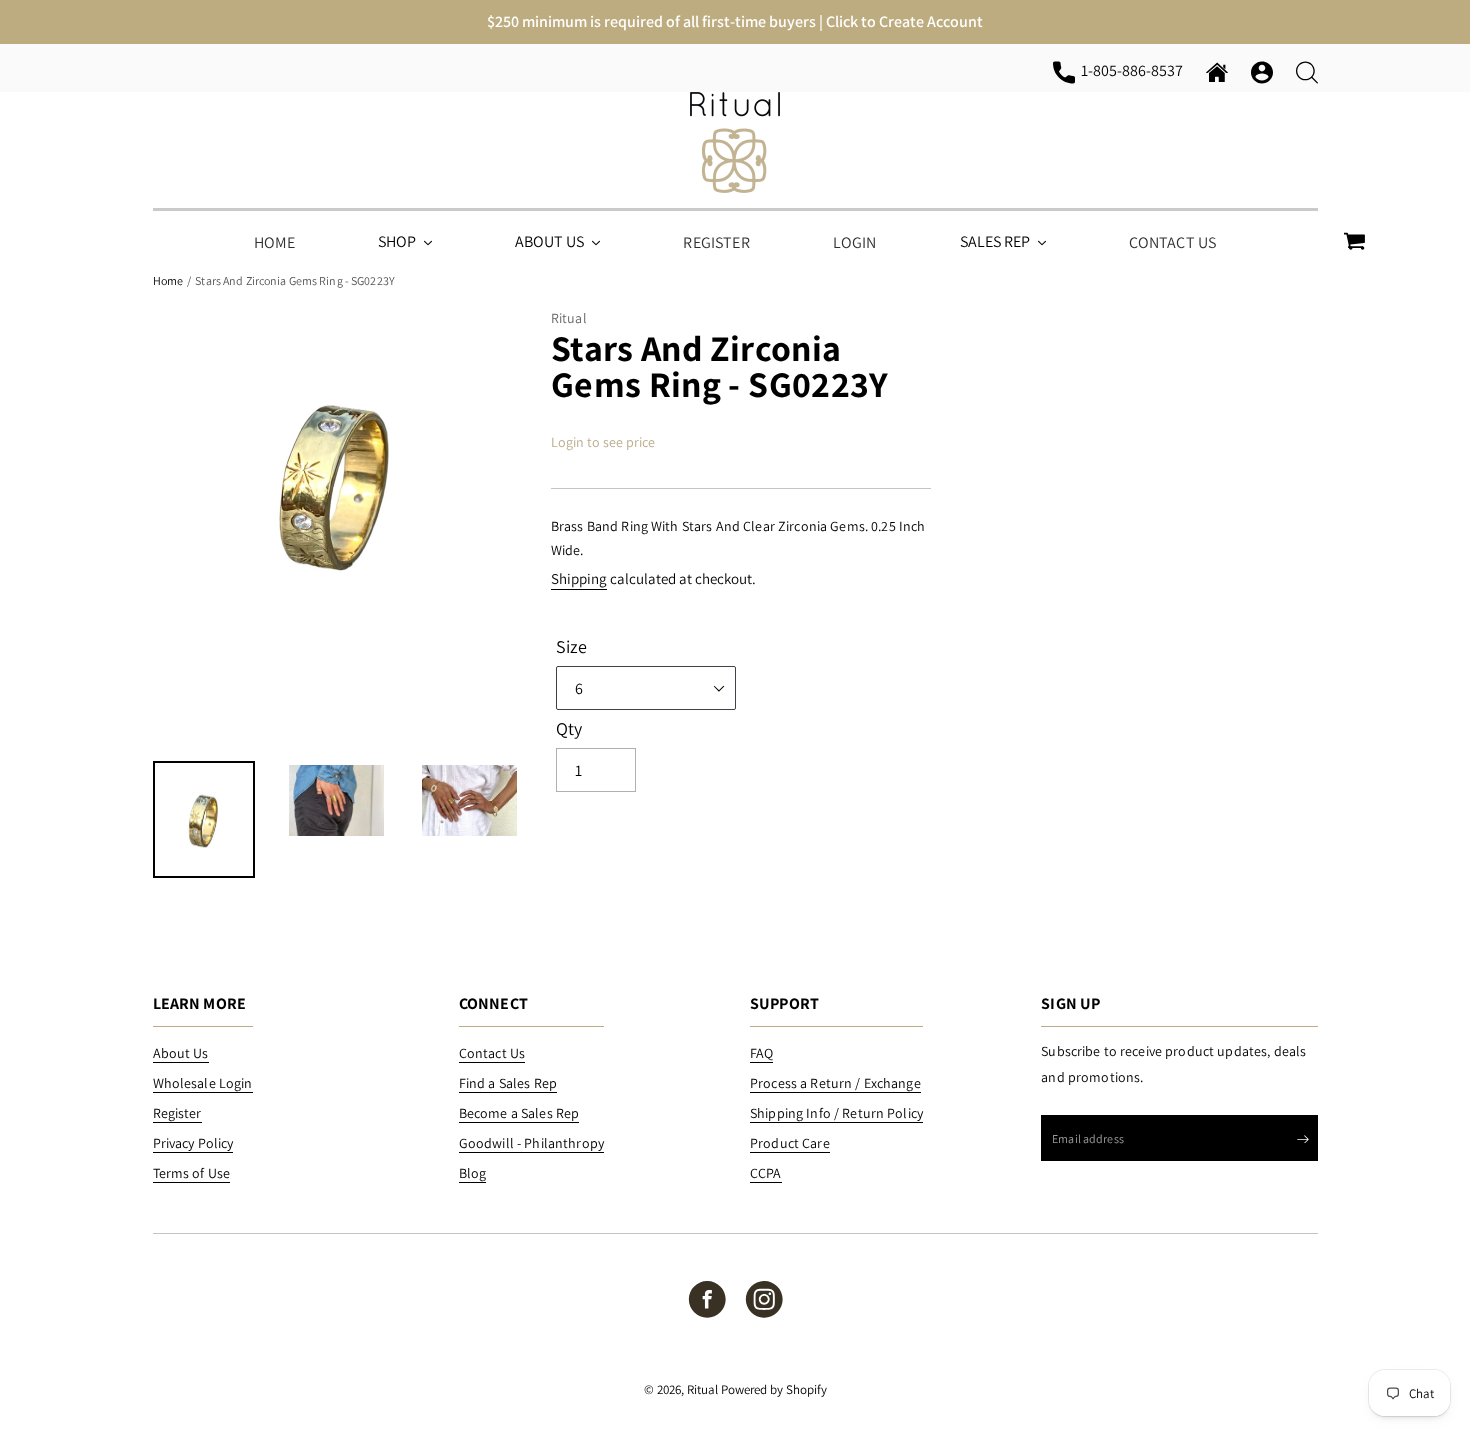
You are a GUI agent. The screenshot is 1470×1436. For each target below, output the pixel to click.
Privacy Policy (193, 1143)
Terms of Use (192, 1173)
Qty (569, 729)
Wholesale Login (203, 1083)
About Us (181, 1053)
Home (168, 280)
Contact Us (492, 1053)
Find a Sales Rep (508, 1083)
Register (177, 1113)
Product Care (790, 1143)
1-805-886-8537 (1135, 70)
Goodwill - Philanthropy (531, 1143)
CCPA (766, 1173)
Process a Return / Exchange (835, 1083)
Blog (473, 1173)
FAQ (761, 1053)
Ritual (702, 1389)
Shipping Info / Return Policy (836, 1113)
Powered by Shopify (774, 1389)
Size (572, 647)
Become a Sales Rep (519, 1113)
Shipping (579, 578)
